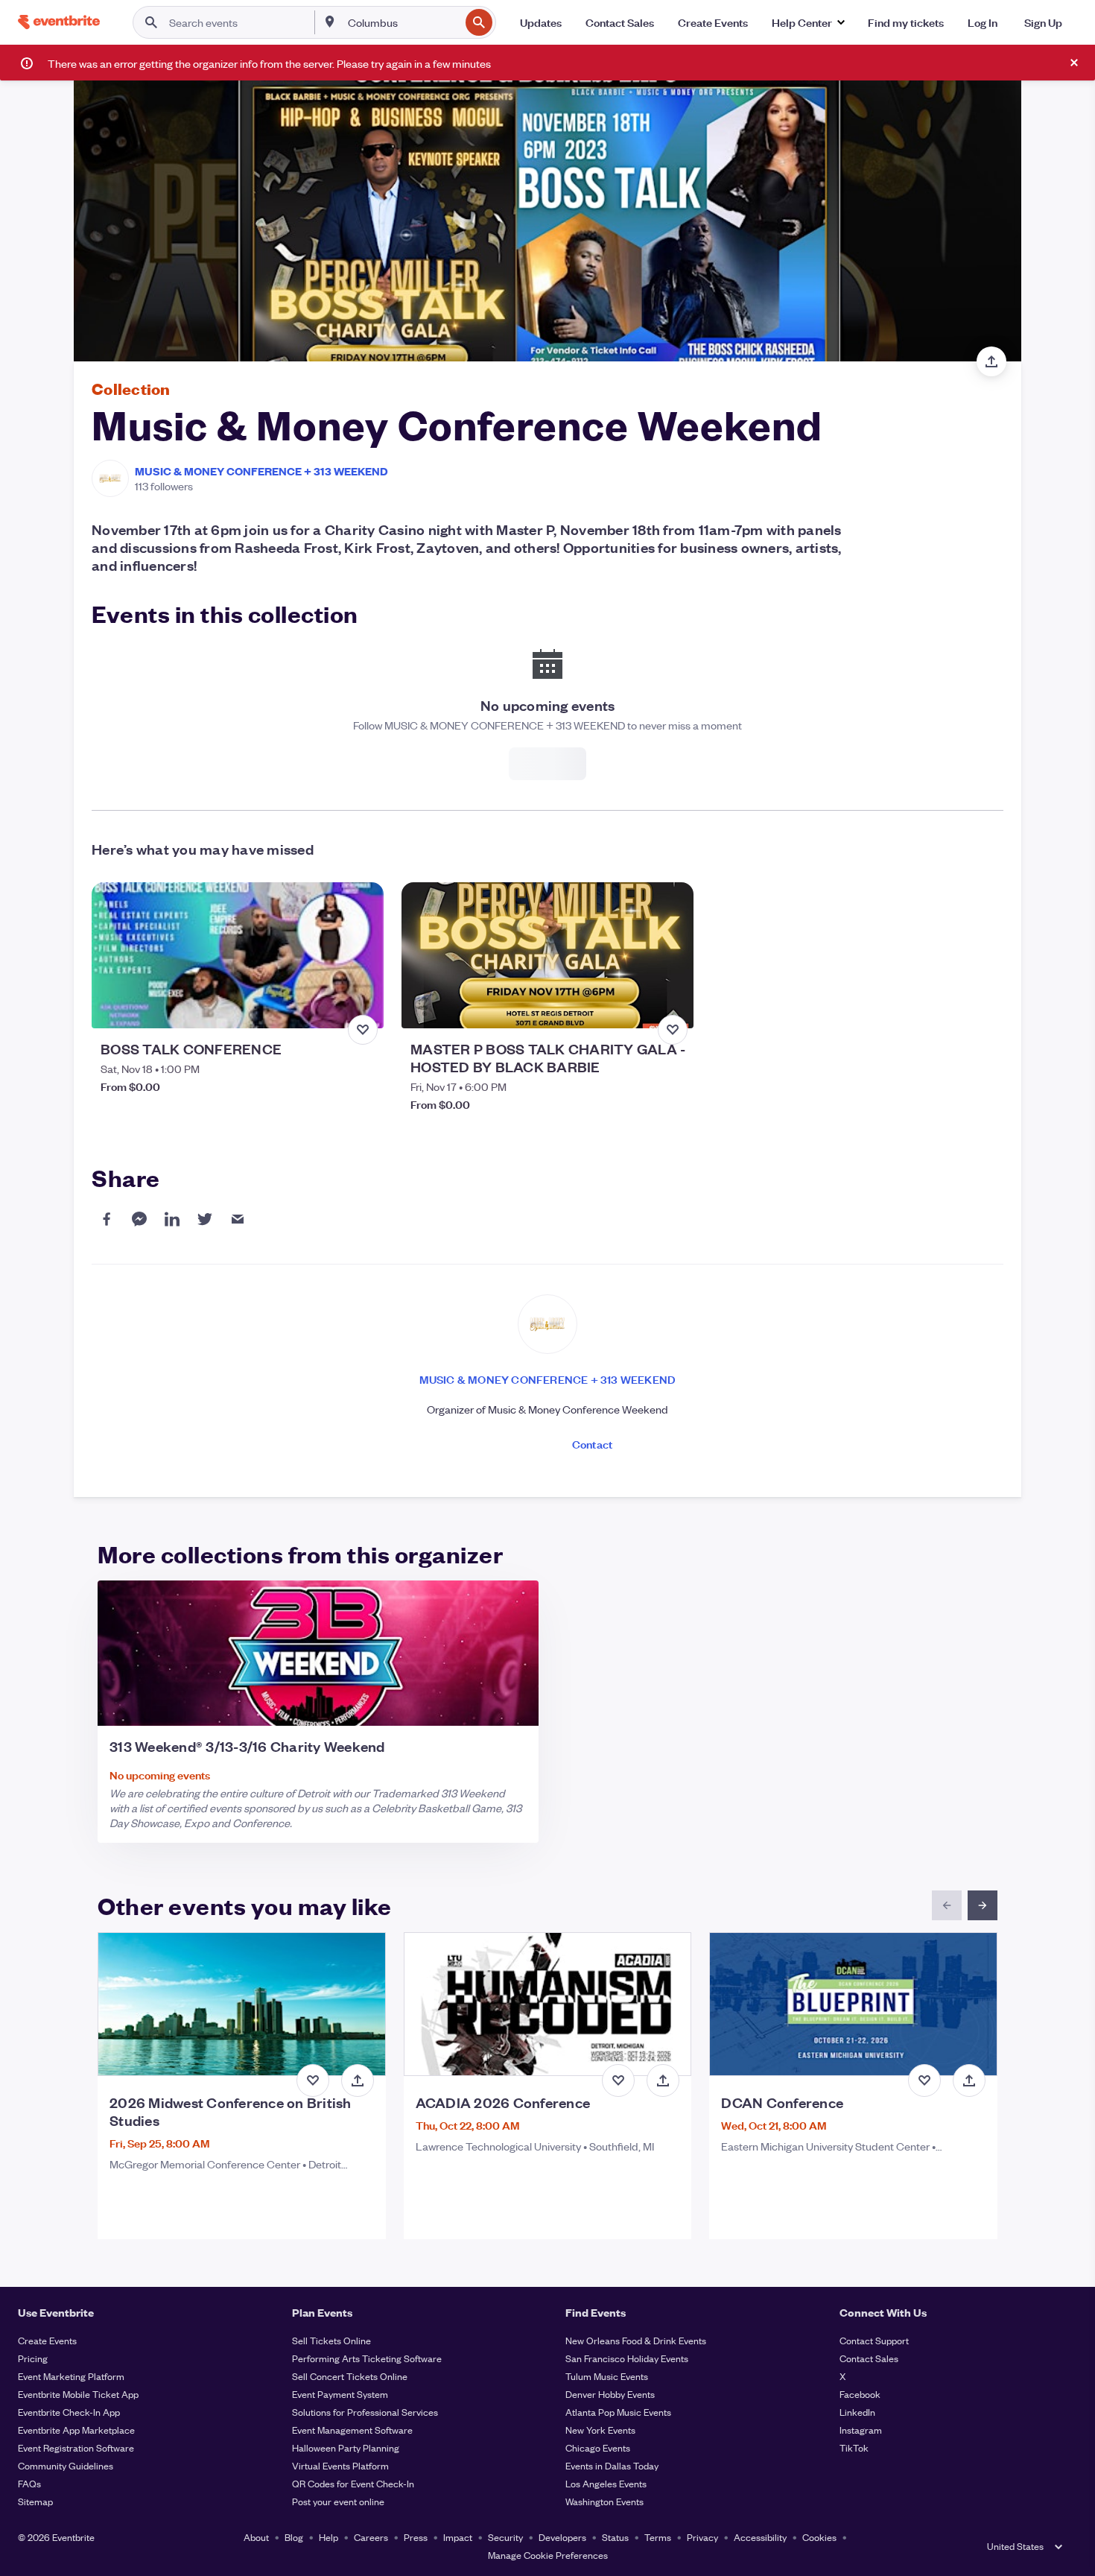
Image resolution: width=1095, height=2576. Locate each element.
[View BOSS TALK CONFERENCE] (238, 955)
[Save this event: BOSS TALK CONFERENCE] (363, 1030)
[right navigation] (983, 1905)
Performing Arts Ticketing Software (367, 2358)
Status (615, 2537)
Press (416, 2537)
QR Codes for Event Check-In (353, 2483)
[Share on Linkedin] (172, 1219)
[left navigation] (947, 1905)
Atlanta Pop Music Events (618, 2412)
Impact (458, 2537)
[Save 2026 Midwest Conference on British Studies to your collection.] (313, 2080)
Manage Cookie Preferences (548, 2555)
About (256, 2537)
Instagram (861, 2430)
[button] (808, 22)
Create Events (47, 2340)
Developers (562, 2537)
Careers (371, 2537)
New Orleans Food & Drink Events (636, 2340)
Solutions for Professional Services (365, 2412)
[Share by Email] (238, 1219)
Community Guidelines (66, 2465)
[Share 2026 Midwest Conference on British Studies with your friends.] (358, 2080)
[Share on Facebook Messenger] (139, 1219)
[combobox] (402, 22)
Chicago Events (598, 2447)
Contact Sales (869, 2358)
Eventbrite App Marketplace (76, 2430)
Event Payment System (340, 2394)
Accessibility (760, 2537)
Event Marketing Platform (71, 2376)
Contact (592, 1444)
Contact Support (874, 2340)
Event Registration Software (76, 2447)
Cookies (819, 2537)
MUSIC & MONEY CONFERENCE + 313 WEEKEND (261, 471)
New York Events (600, 2430)
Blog (294, 2537)
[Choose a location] (330, 22)
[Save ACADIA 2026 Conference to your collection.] (618, 2080)
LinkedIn (857, 2412)
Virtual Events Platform (340, 2465)
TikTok (854, 2447)
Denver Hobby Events (610, 2394)
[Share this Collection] (991, 361)
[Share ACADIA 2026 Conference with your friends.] (663, 2080)
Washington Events (604, 2501)
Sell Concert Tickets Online (350, 2376)
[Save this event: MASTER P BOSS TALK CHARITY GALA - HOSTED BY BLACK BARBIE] (673, 1030)
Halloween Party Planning (346, 2447)
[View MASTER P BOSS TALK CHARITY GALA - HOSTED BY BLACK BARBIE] (547, 955)
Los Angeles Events (606, 2483)
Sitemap (35, 2501)
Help (328, 2537)
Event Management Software (352, 2430)
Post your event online (338, 2501)
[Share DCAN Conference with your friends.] (969, 2080)
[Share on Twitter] (205, 1219)
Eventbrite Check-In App (69, 2412)
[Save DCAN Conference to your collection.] (924, 2080)
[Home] (59, 22)
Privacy (702, 2537)
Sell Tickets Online (331, 2340)
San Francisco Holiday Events (627, 2358)
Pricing (33, 2358)
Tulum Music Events (607, 2376)
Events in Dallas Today (612, 2465)
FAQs (29, 2483)
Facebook (860, 2394)
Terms (658, 2537)
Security (505, 2537)
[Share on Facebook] (107, 1219)
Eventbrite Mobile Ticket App (78, 2394)
